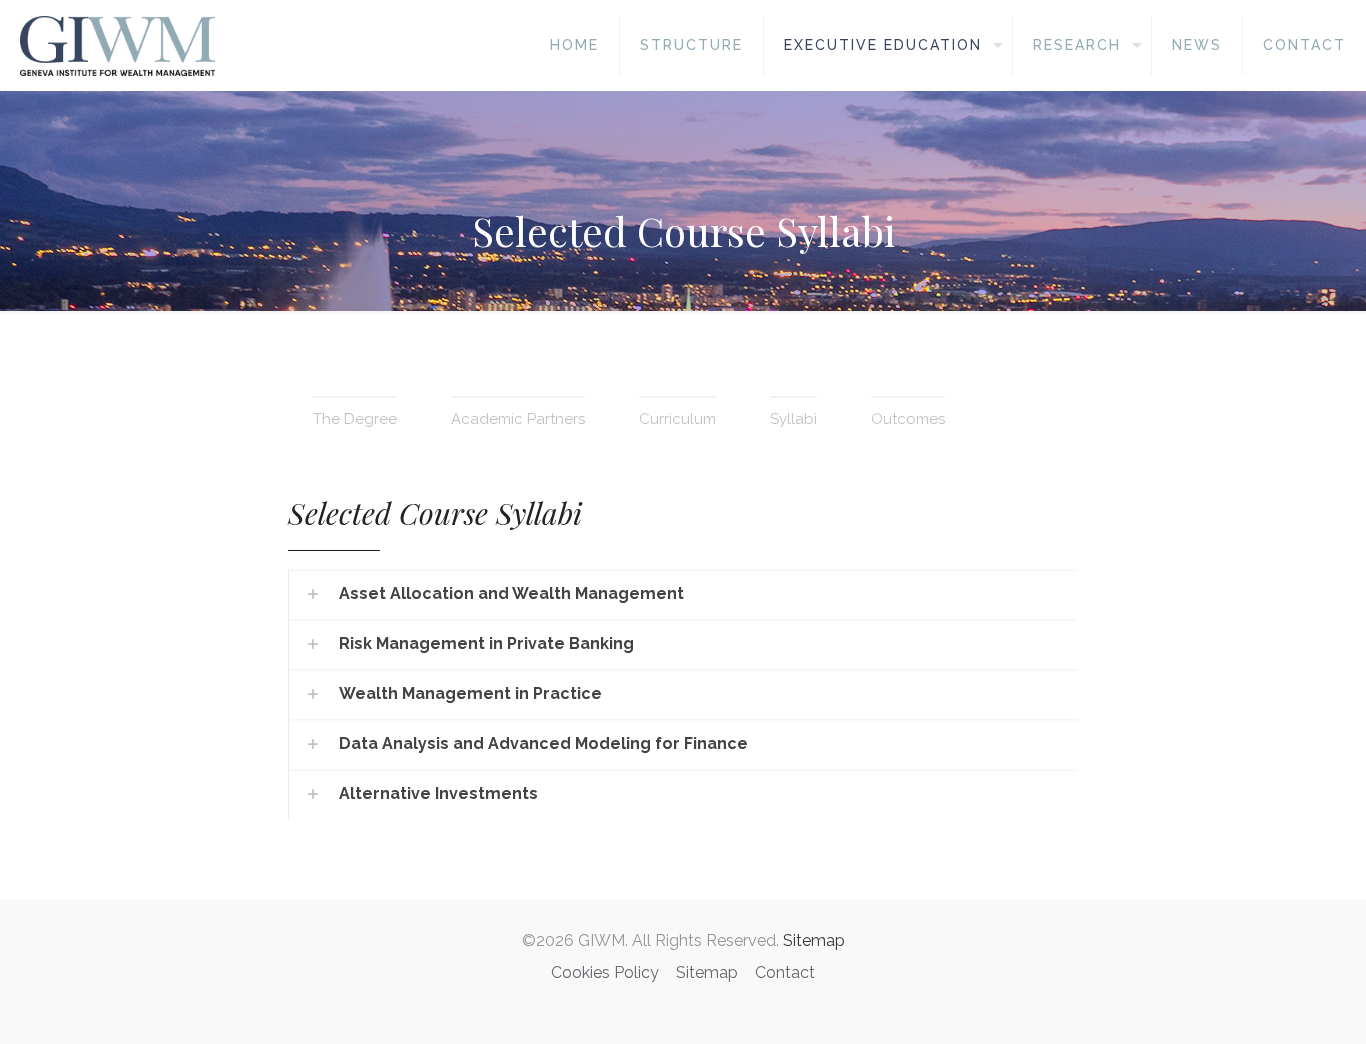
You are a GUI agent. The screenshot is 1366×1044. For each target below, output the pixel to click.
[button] (682, 594)
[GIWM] (117, 45)
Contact (785, 972)
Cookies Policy (605, 972)
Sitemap (814, 940)
